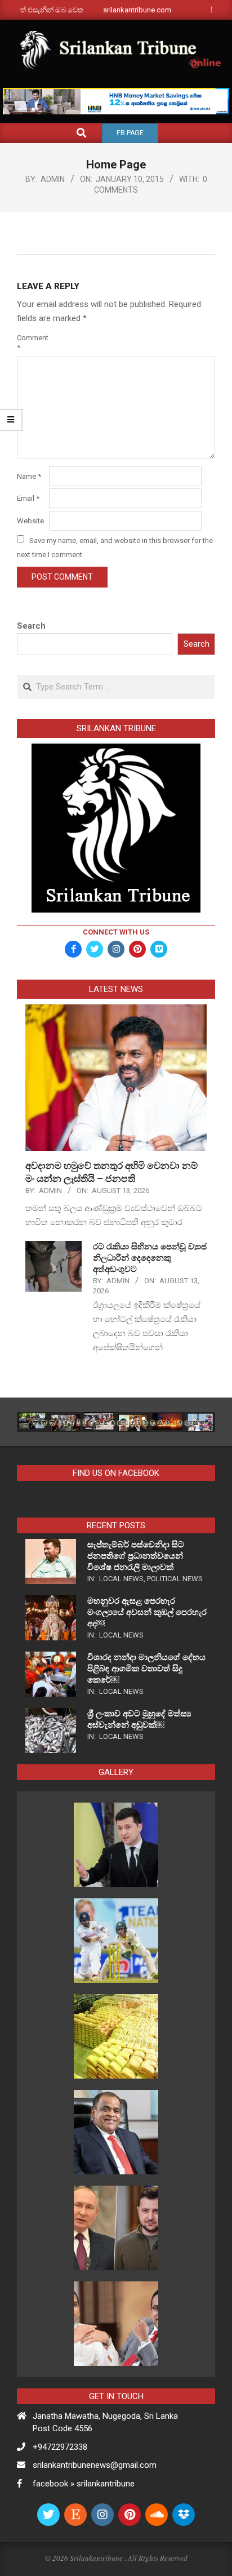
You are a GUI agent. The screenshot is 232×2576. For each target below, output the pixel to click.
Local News (121, 1579)
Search (31, 626)
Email (28, 498)
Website (30, 521)
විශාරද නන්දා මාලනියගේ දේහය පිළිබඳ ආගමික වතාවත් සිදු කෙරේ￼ (146, 1669)
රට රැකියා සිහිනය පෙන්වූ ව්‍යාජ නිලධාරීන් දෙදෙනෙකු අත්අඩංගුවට (150, 1258)
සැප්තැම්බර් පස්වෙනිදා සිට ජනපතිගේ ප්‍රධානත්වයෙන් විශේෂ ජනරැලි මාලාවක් (136, 1556)
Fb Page (130, 133)
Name (29, 476)
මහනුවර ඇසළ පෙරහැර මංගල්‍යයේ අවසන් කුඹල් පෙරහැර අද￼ (147, 1612)
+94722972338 (60, 2447)
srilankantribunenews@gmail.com (95, 2465)
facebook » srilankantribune (84, 2484)
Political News (175, 1579)
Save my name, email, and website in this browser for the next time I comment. (115, 547)
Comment (32, 342)
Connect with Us (116, 932)
